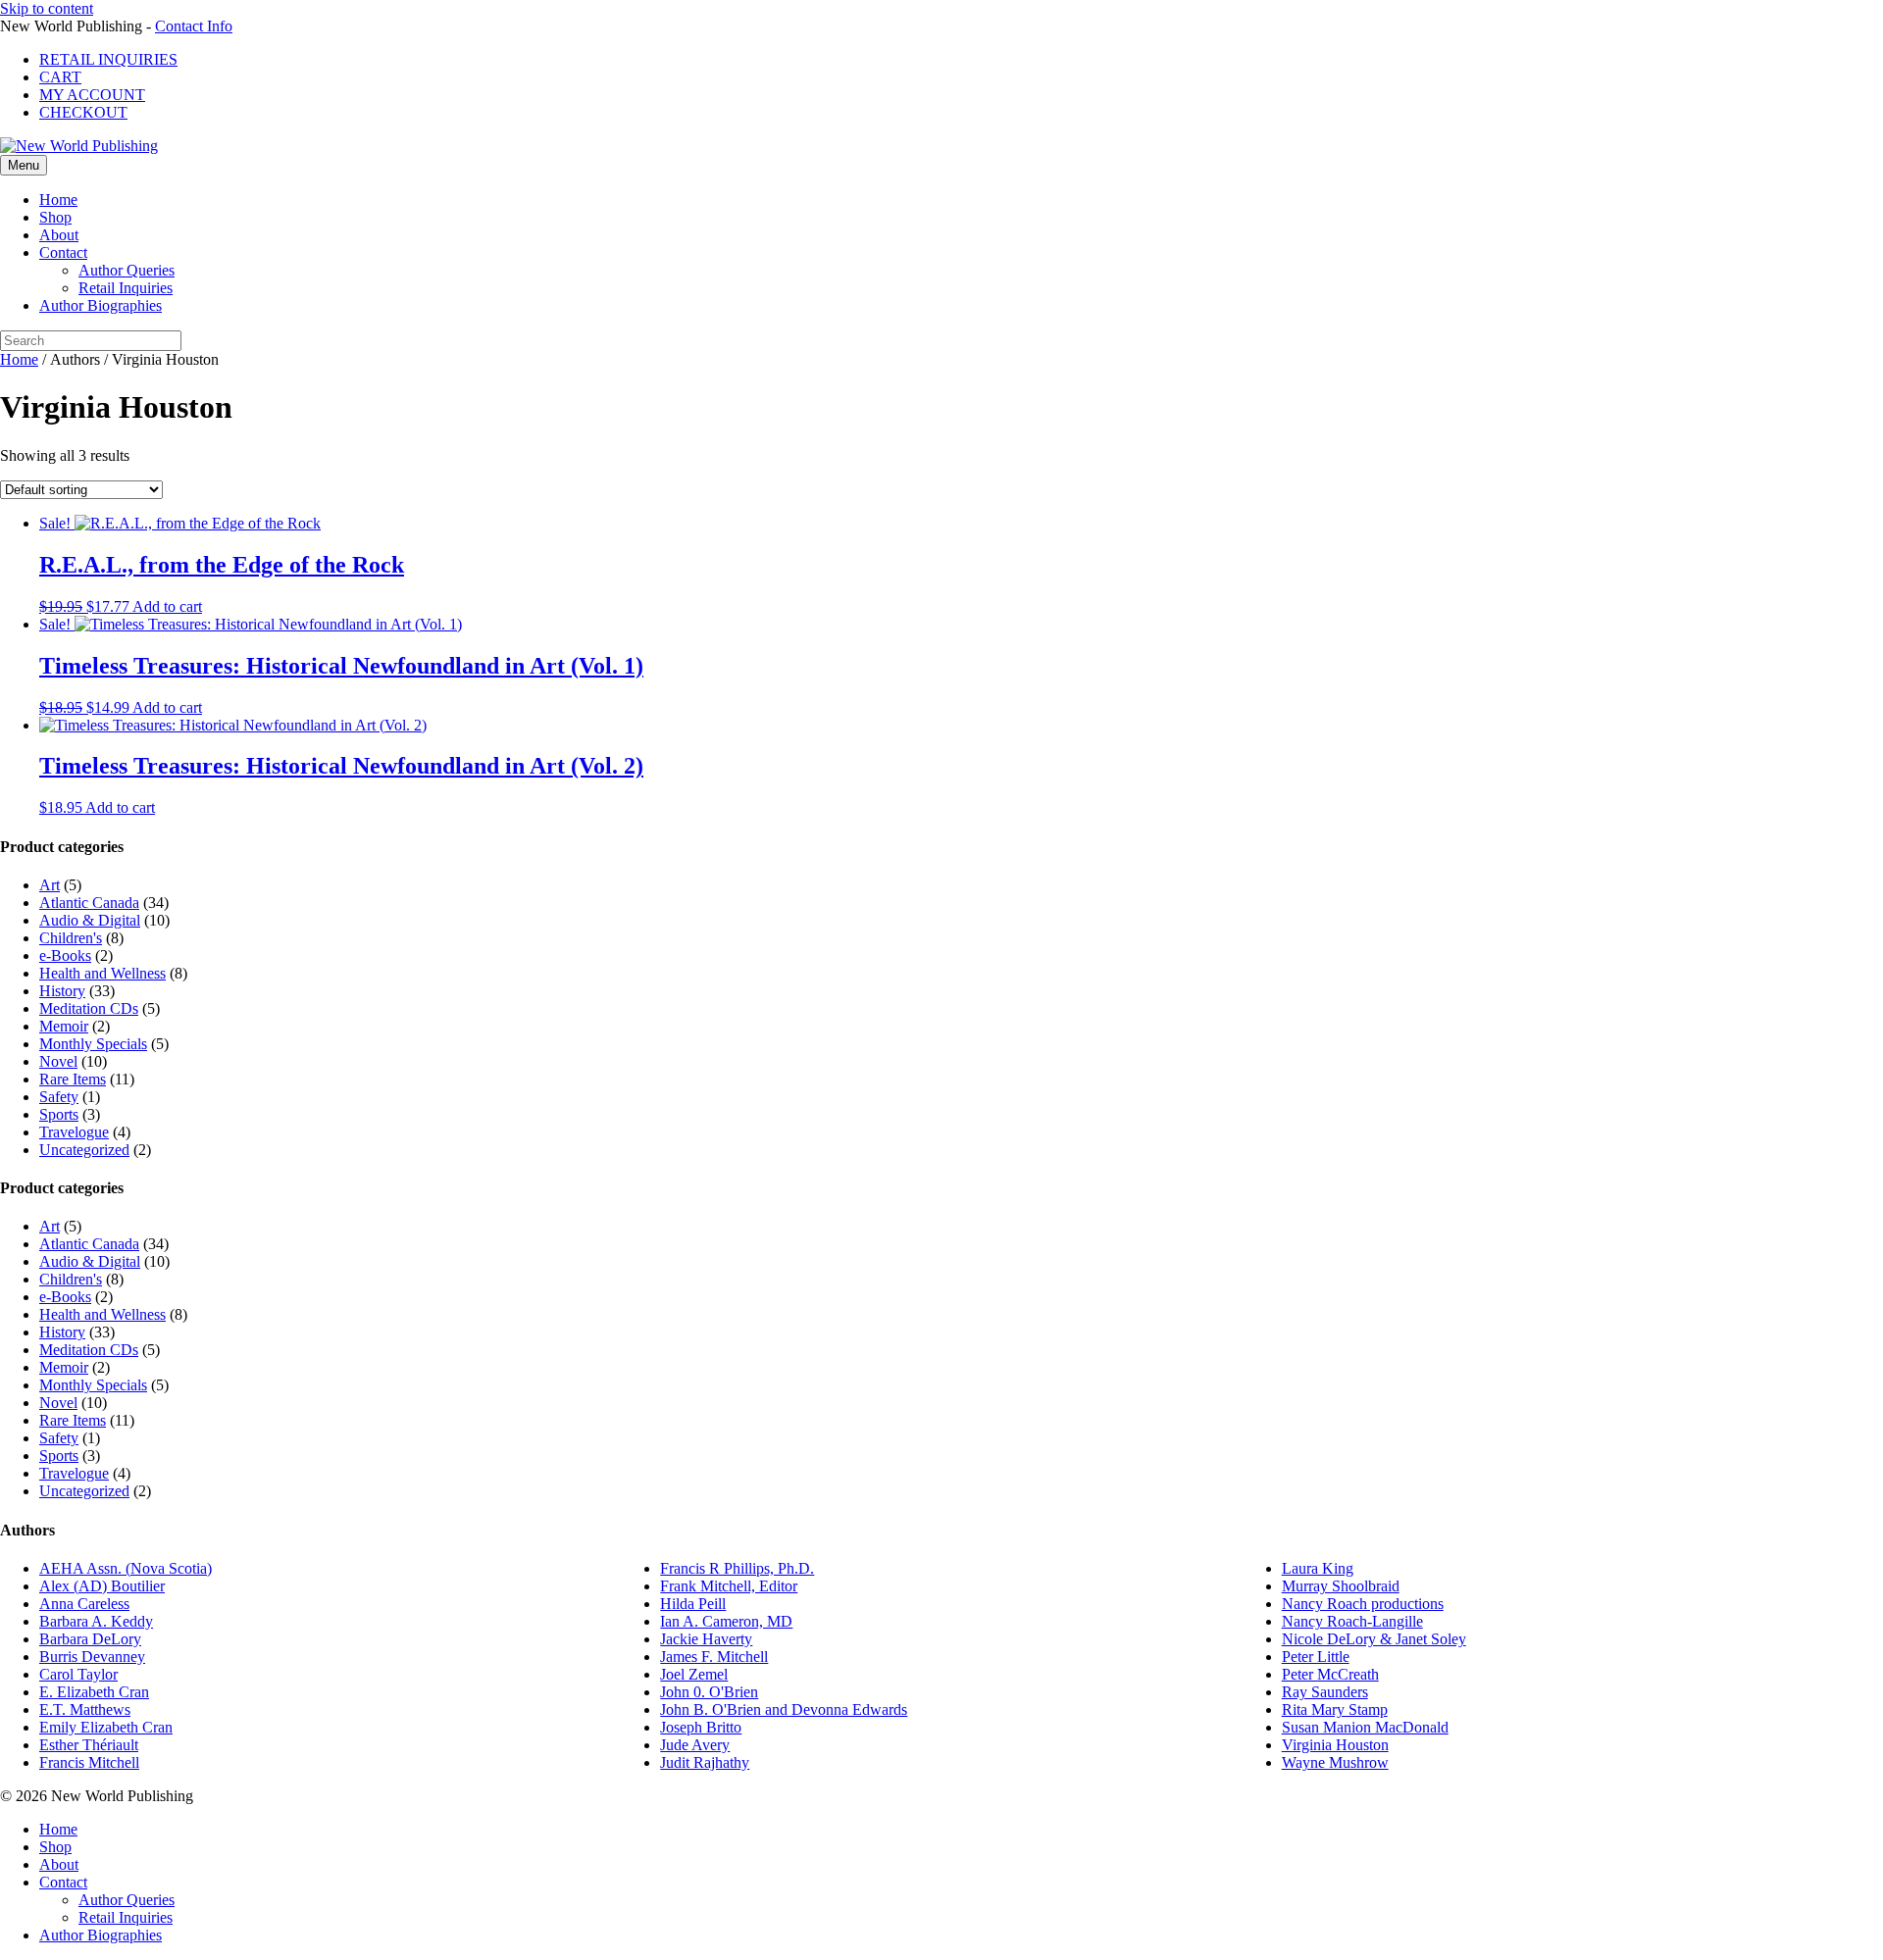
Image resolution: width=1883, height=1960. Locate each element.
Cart (60, 77)
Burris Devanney (92, 1657)
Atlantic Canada (89, 903)
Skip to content (47, 8)
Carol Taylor (78, 1674)
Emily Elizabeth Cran (106, 1727)
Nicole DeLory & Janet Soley (1374, 1639)
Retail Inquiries (108, 59)
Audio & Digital (90, 920)
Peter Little (1316, 1657)
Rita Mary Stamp (1335, 1709)
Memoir (64, 1026)
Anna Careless (84, 1604)
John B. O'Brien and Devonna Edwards (784, 1709)
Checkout (83, 112)
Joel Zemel (694, 1674)
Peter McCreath (1330, 1674)
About (59, 235)
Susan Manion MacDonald (1365, 1727)
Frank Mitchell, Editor (729, 1586)
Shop (55, 217)
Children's (71, 938)
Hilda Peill (693, 1604)
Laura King (1318, 1568)
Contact (63, 252)
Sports (59, 1114)
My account (92, 95)
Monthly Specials (93, 1044)
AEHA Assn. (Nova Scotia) (126, 1568)
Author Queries (127, 270)
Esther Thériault (89, 1745)
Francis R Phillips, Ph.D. (737, 1568)
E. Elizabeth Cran (94, 1692)
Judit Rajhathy (705, 1762)
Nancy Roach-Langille (1352, 1621)
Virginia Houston (1335, 1745)
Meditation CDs (89, 1008)
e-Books (65, 955)
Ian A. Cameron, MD (726, 1621)
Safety (59, 1097)
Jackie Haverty (706, 1639)
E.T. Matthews (85, 1709)
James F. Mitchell (714, 1657)
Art (50, 885)
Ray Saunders (1325, 1692)
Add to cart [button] (167, 606)
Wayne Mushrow (1335, 1762)
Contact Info (194, 26)
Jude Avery (695, 1745)
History (62, 991)
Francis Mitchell (89, 1762)
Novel (58, 1061)
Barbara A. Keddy (96, 1621)
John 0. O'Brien (709, 1692)
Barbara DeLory (90, 1639)
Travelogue (74, 1132)
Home (58, 200)
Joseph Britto (701, 1727)
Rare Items (73, 1079)
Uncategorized (84, 1150)
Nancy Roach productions (1363, 1604)
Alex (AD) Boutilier (102, 1586)
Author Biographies (101, 305)
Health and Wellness (102, 973)
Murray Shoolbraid (1341, 1586)
